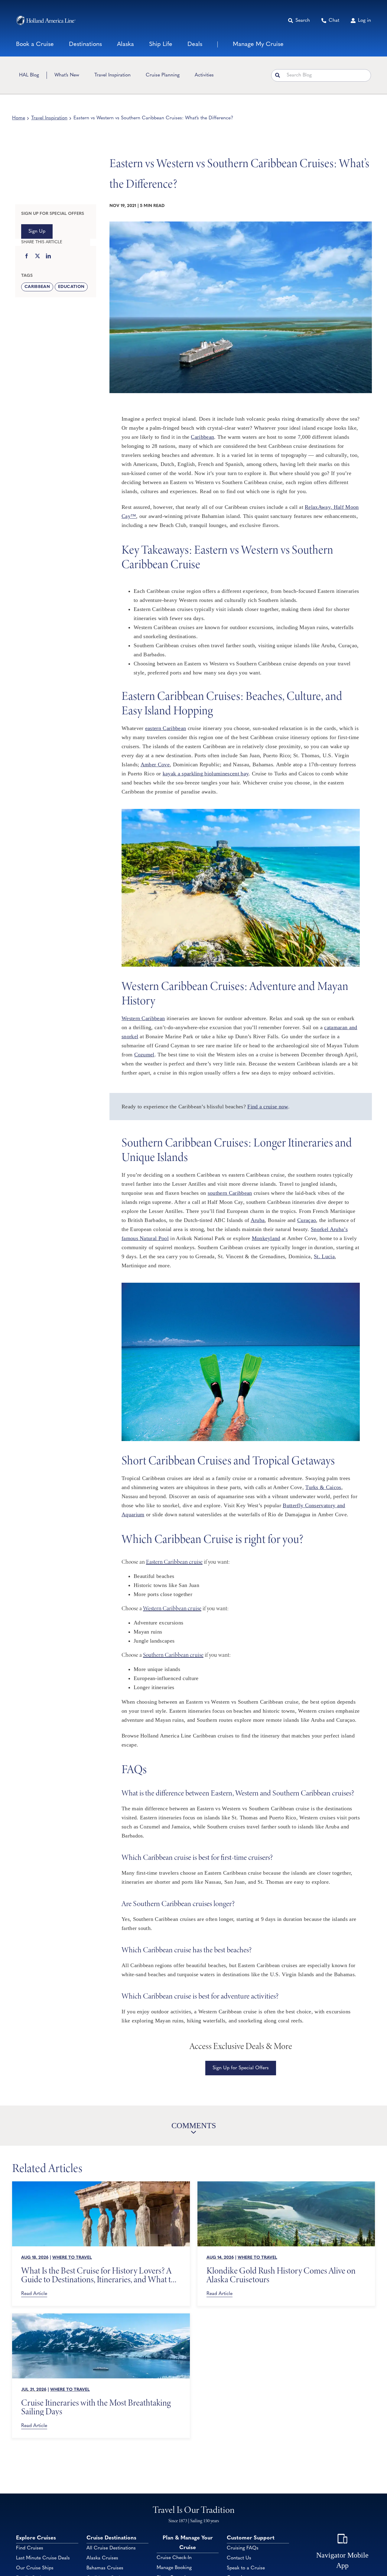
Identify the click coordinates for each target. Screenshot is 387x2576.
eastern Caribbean (166, 728)
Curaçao (307, 1220)
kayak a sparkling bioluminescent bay (206, 774)
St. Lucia (324, 1256)
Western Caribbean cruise (172, 1608)
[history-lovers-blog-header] (101, 2184)
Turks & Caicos (323, 1487)
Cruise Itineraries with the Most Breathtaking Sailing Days (96, 2407)
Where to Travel (72, 2258)
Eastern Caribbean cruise (174, 1562)
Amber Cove (155, 764)
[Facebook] (27, 257)
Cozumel (144, 1055)
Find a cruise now (268, 1107)
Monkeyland (266, 1238)
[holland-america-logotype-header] (46, 20)
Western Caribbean (143, 1018)
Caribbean (37, 287)
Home (19, 118)
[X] (37, 257)
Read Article (34, 2294)
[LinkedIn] (48, 257)
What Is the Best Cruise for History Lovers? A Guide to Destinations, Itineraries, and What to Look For (98, 2275)
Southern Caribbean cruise (173, 1655)
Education (71, 287)
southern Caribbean (230, 1193)
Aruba (258, 1220)
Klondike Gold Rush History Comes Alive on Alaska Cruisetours (281, 2275)
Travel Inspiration (49, 118)
